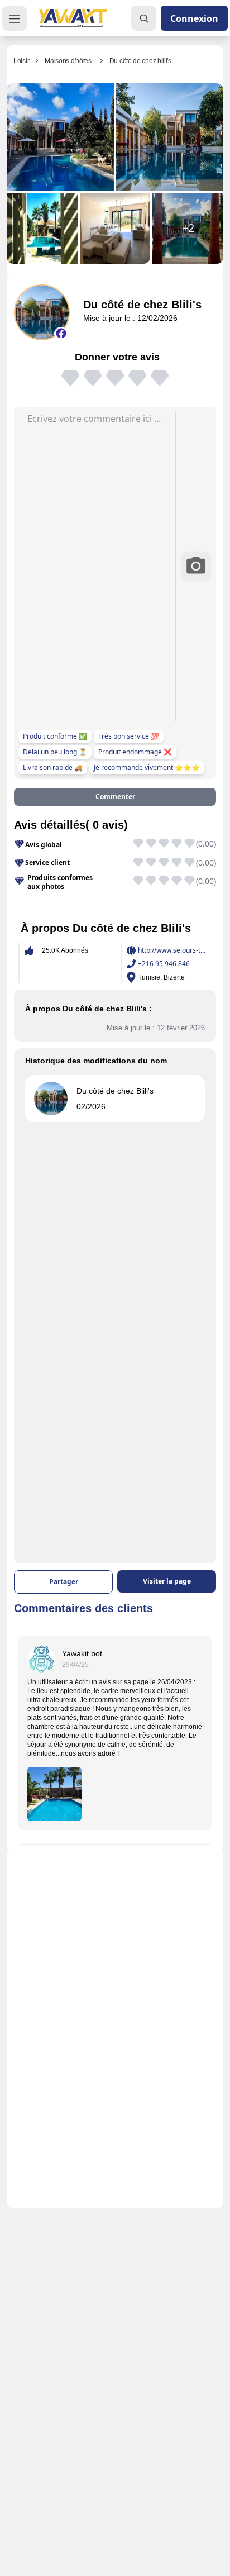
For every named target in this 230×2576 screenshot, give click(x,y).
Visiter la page (167, 1581)
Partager (64, 1582)
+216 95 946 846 (164, 964)
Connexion (194, 18)
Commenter (115, 797)
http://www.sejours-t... (172, 950)
